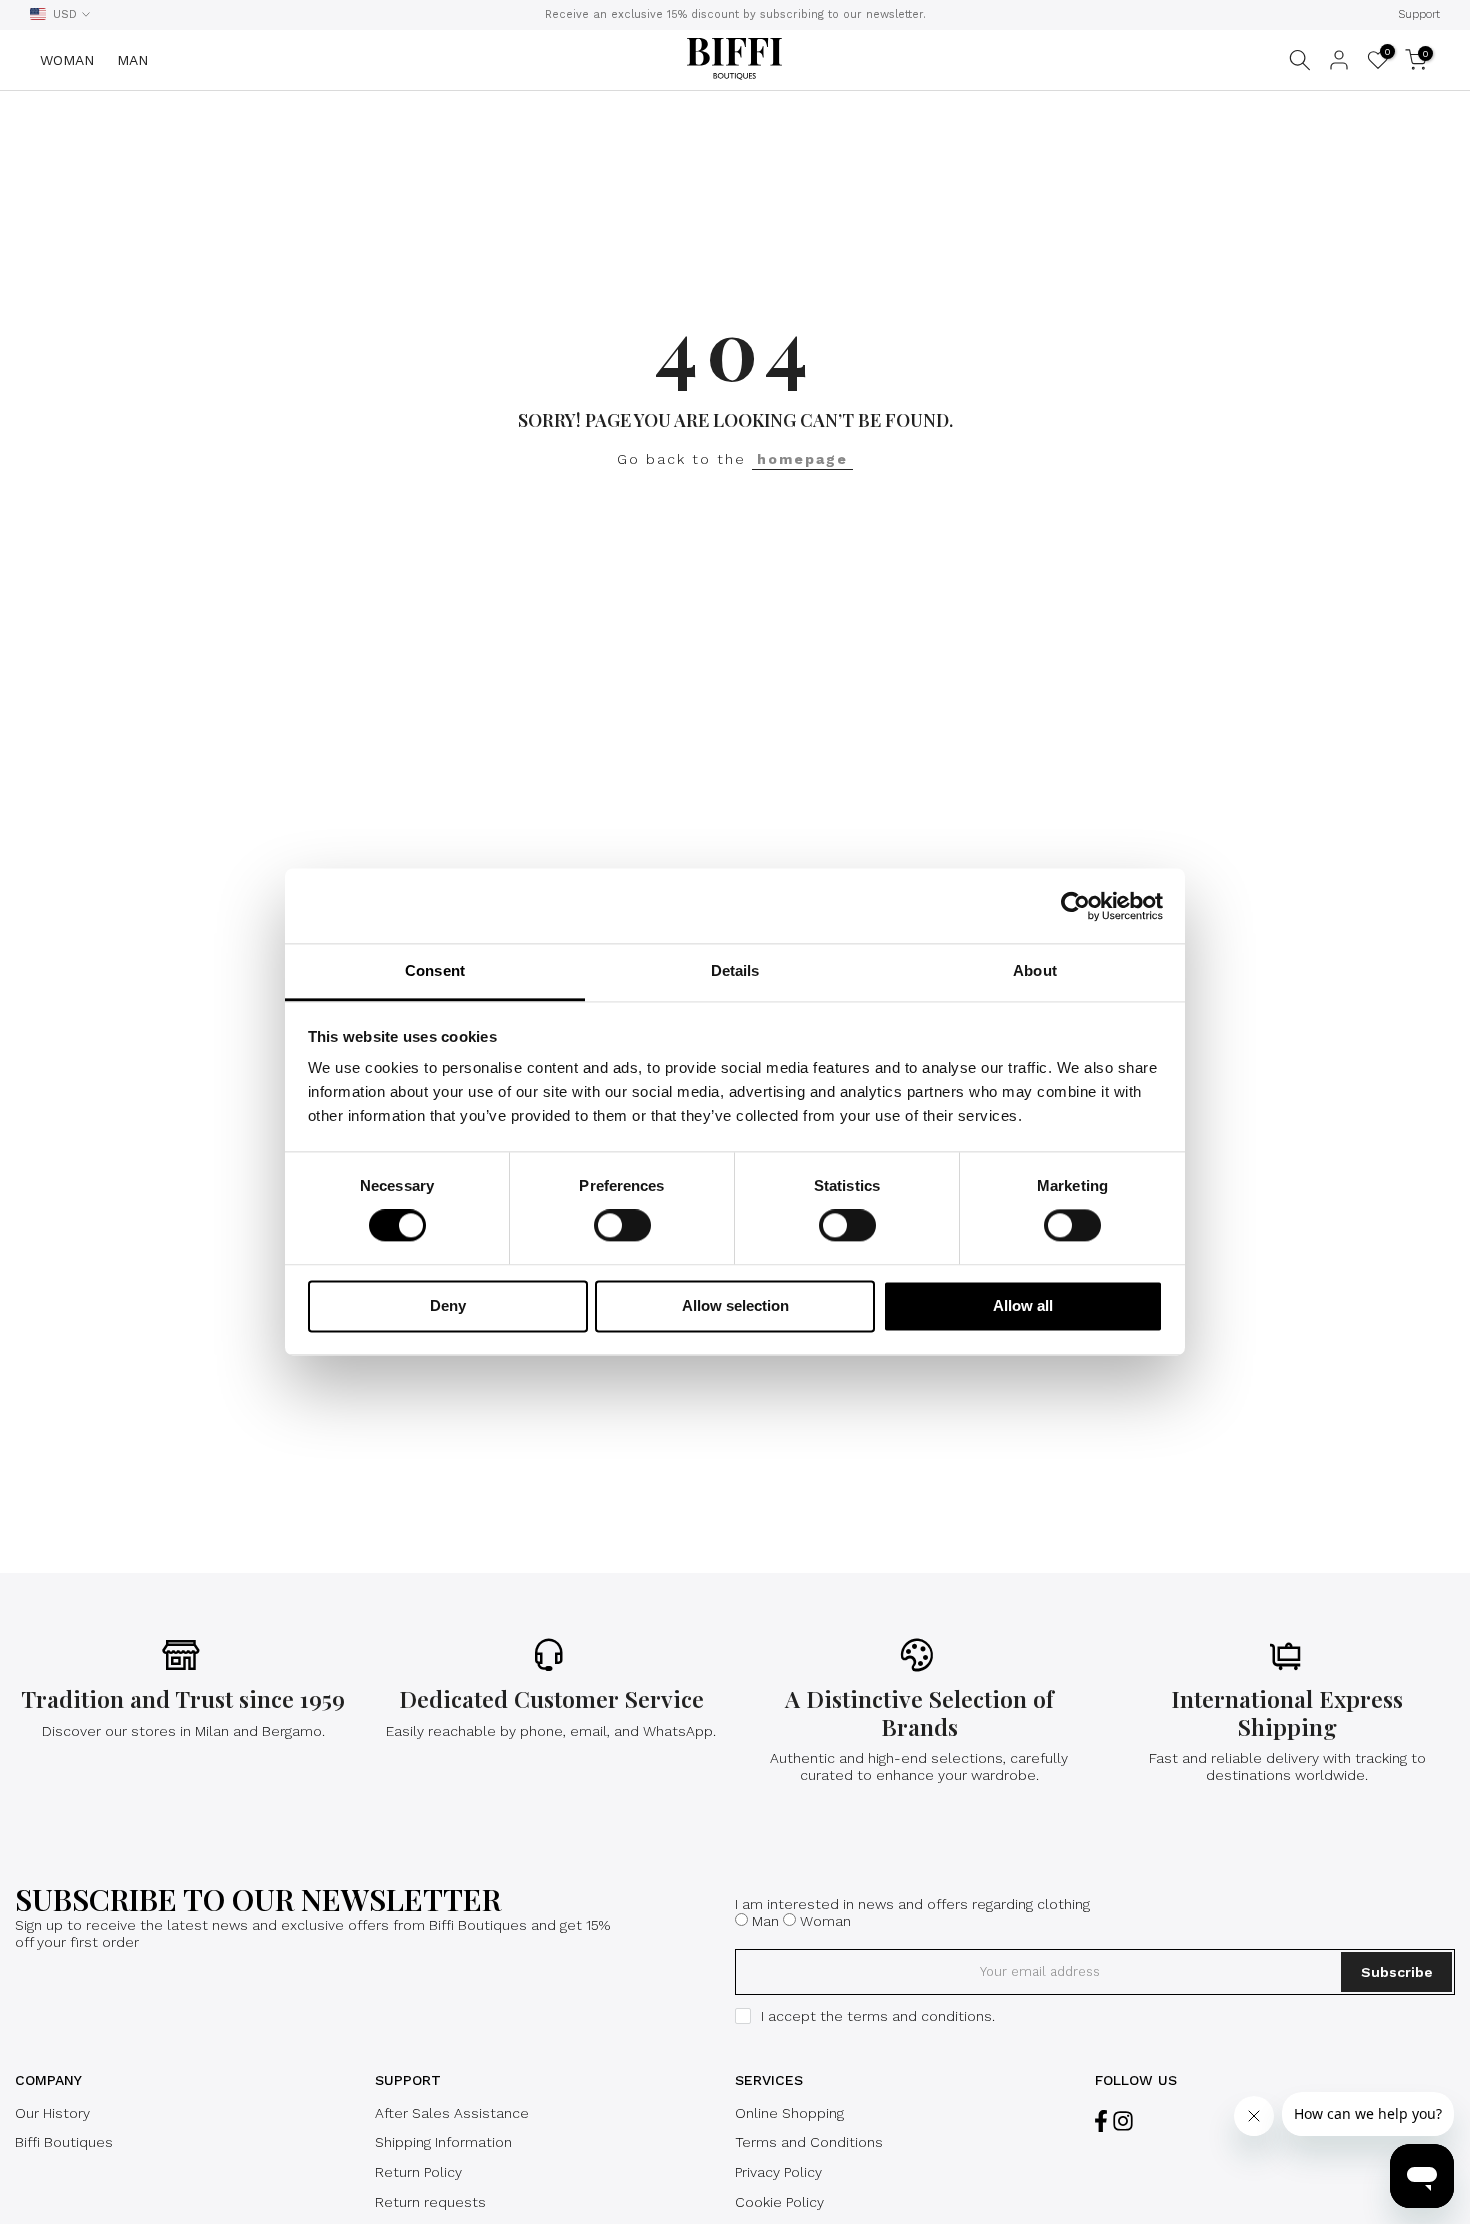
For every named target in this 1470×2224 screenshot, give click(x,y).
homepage (802, 459)
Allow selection (735, 1305)
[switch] (622, 1226)
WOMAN (67, 60)
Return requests (430, 2202)
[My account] (1339, 60)
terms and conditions (919, 2016)
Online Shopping (789, 2113)
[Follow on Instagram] (1123, 2121)
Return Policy (418, 2172)
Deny (448, 1305)
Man (765, 1921)
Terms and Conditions (809, 2142)
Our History (52, 2113)
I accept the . (878, 2016)
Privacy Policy (778, 2172)
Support (1419, 14)
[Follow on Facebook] (1101, 2121)
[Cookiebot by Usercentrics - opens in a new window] (1075, 906)
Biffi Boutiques (64, 2142)
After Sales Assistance (452, 2113)
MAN (132, 60)
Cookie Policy (779, 2202)
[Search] (1300, 60)
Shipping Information (443, 2142)
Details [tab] (735, 970)
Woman (825, 1921)
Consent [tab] (435, 970)
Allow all (1023, 1305)
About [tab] (1035, 970)
